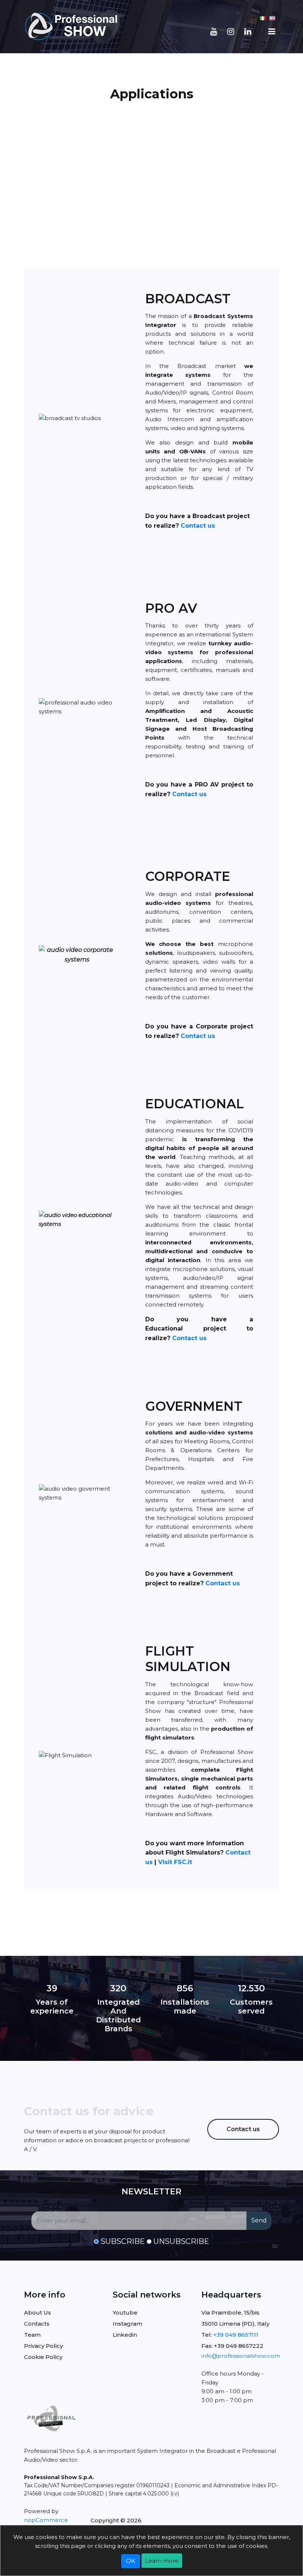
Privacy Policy (43, 2346)
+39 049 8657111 (236, 2335)
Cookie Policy (43, 2357)
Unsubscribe (181, 2241)
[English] (272, 18)
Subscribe (123, 2241)
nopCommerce (46, 2520)
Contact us (198, 526)
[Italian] (263, 18)
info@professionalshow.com (241, 2356)
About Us (38, 2313)
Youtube (125, 2313)
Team (32, 2335)
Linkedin (125, 2335)
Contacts (37, 2324)
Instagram (127, 2324)
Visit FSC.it (175, 1862)
